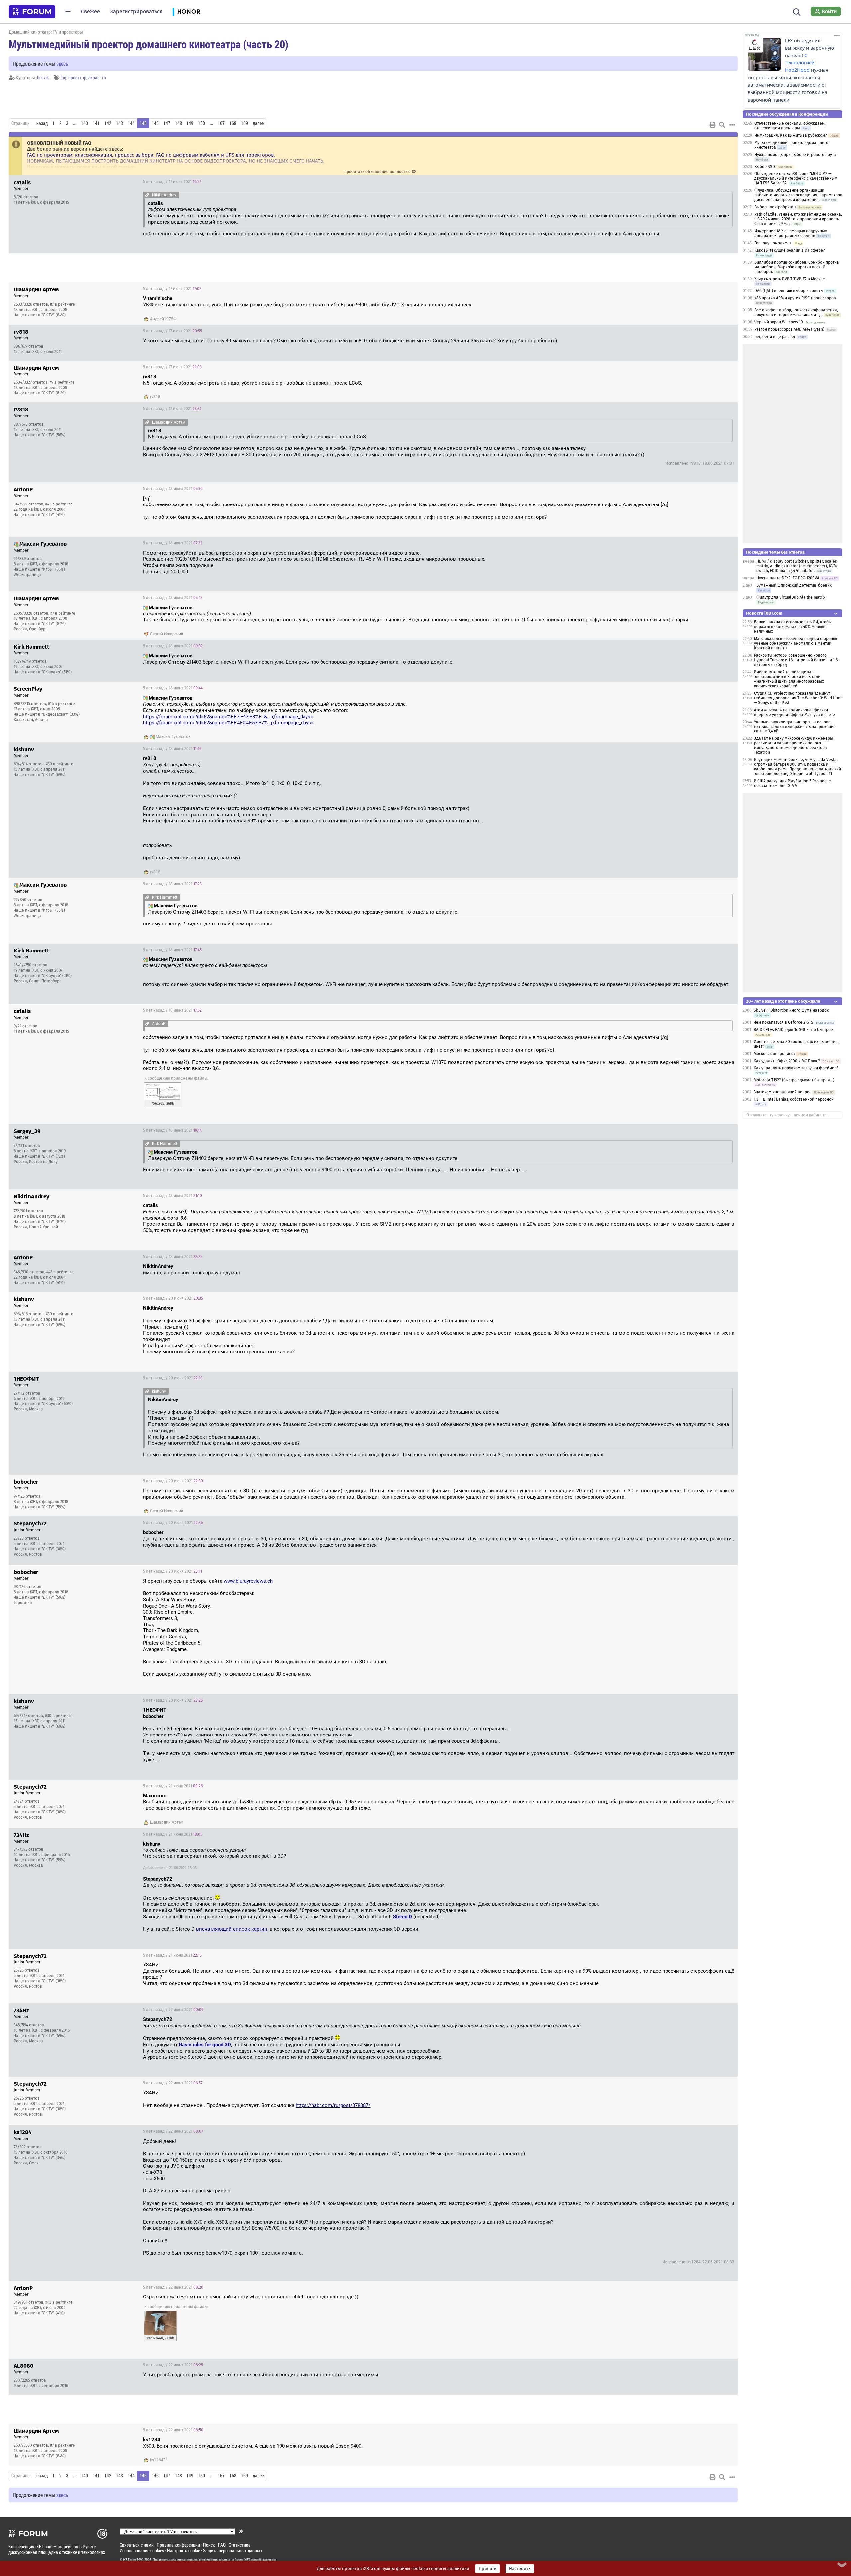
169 (244, 123)
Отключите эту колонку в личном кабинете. (787, 1115)
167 (221, 123)
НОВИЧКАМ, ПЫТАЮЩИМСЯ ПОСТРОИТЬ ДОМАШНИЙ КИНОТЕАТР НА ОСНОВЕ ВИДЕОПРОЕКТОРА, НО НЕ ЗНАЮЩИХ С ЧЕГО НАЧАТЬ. (176, 161)
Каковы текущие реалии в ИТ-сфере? (790, 250)
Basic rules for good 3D (205, 2045)
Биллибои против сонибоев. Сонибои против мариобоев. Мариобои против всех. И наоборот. (797, 267)
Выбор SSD (765, 167)
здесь (62, 64)
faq (63, 78)
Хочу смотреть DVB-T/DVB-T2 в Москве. (790, 279)
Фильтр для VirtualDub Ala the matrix (791, 597)
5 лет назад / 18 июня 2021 (173, 489)
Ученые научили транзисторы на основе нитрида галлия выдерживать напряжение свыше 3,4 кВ (795, 727)
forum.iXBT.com (246, 2560)
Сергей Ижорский (167, 634)
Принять (487, 2569)
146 (155, 123)
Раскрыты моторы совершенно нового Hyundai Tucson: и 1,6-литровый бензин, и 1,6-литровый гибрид (797, 660)
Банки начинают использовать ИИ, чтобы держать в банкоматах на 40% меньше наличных (793, 627)
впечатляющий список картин (232, 1929)
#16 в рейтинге (61, 704)
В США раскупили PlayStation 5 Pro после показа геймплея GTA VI (792, 783)
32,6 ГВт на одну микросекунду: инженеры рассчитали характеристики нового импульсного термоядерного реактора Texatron (793, 745)
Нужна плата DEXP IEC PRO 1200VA (788, 578)
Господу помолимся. (773, 243)
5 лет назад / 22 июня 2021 (173, 2010)
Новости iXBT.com (764, 613)
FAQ (222, 2545)
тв (104, 78)
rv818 (155, 397)
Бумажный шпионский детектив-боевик (794, 585)
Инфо (727, 182)
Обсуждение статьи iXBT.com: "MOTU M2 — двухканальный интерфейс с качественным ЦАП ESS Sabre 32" (796, 178)
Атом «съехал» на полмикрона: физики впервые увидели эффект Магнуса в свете (794, 712)
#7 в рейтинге (62, 304)
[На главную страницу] (32, 12)
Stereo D (402, 1917)
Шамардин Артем (167, 1822)
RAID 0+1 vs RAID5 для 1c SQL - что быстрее (793, 1030)
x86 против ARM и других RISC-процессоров (795, 298)
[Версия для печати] (713, 125)
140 (85, 123)
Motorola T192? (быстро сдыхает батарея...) (794, 1080)
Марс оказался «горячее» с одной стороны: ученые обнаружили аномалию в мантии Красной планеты (795, 643)
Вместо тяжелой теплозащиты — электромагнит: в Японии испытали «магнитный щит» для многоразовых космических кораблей (789, 679)
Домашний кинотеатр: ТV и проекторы (46, 32)
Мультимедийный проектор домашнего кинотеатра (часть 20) (148, 44)
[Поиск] (797, 11)
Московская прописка (774, 1054)
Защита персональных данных (233, 2551)
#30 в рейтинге (60, 764)
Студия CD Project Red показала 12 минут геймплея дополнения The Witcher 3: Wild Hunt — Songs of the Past (798, 698)
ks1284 (157, 2460)
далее (258, 123)
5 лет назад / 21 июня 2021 (173, 1786)
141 (96, 123)
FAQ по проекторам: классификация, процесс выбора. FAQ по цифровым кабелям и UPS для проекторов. (151, 155)
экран (94, 78)
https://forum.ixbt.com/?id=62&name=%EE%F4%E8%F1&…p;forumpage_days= (228, 717)
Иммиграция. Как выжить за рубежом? (791, 135)
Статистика (240, 2545)
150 (202, 123)
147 (167, 123)
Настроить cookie (183, 2551)
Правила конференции (178, 2545)
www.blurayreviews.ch (248, 1581)
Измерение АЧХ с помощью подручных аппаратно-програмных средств (791, 233)
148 (178, 123)
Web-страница (27, 575)
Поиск (209, 2545)
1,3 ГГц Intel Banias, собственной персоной (794, 1099)
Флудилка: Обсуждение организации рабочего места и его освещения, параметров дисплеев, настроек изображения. (798, 195)
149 (190, 123)
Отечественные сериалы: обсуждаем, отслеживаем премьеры (790, 126)
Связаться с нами (137, 2545)
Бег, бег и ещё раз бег (775, 337)
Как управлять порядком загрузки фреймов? (796, 1068)
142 (108, 123)
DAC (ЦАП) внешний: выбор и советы (789, 291)
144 (131, 123)
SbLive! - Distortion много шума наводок (791, 1010)
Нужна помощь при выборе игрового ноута (795, 155)
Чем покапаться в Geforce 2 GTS (784, 1022)
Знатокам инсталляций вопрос (783, 1092)
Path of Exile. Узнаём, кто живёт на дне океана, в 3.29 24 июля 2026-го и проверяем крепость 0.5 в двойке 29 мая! (798, 219)
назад (42, 123)
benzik (43, 78)
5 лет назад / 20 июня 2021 (173, 1298)
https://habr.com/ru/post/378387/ (333, 2105)
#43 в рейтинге (59, 504)
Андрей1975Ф (163, 319)
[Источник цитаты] (147, 195)
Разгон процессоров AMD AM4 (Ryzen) (789, 329)
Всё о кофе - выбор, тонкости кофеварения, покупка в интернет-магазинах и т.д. (796, 312)
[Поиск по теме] (722, 125)
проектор (77, 78)
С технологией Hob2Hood (800, 63)
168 (233, 123)
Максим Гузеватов (173, 737)
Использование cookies (142, 2551)
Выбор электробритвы (775, 207)
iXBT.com (129, 2560)
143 (120, 123)
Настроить (520, 2569)
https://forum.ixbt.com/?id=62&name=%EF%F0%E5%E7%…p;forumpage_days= (228, 723)
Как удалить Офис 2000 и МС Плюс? (787, 1061)
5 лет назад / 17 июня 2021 (172, 182)
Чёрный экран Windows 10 (779, 322)
